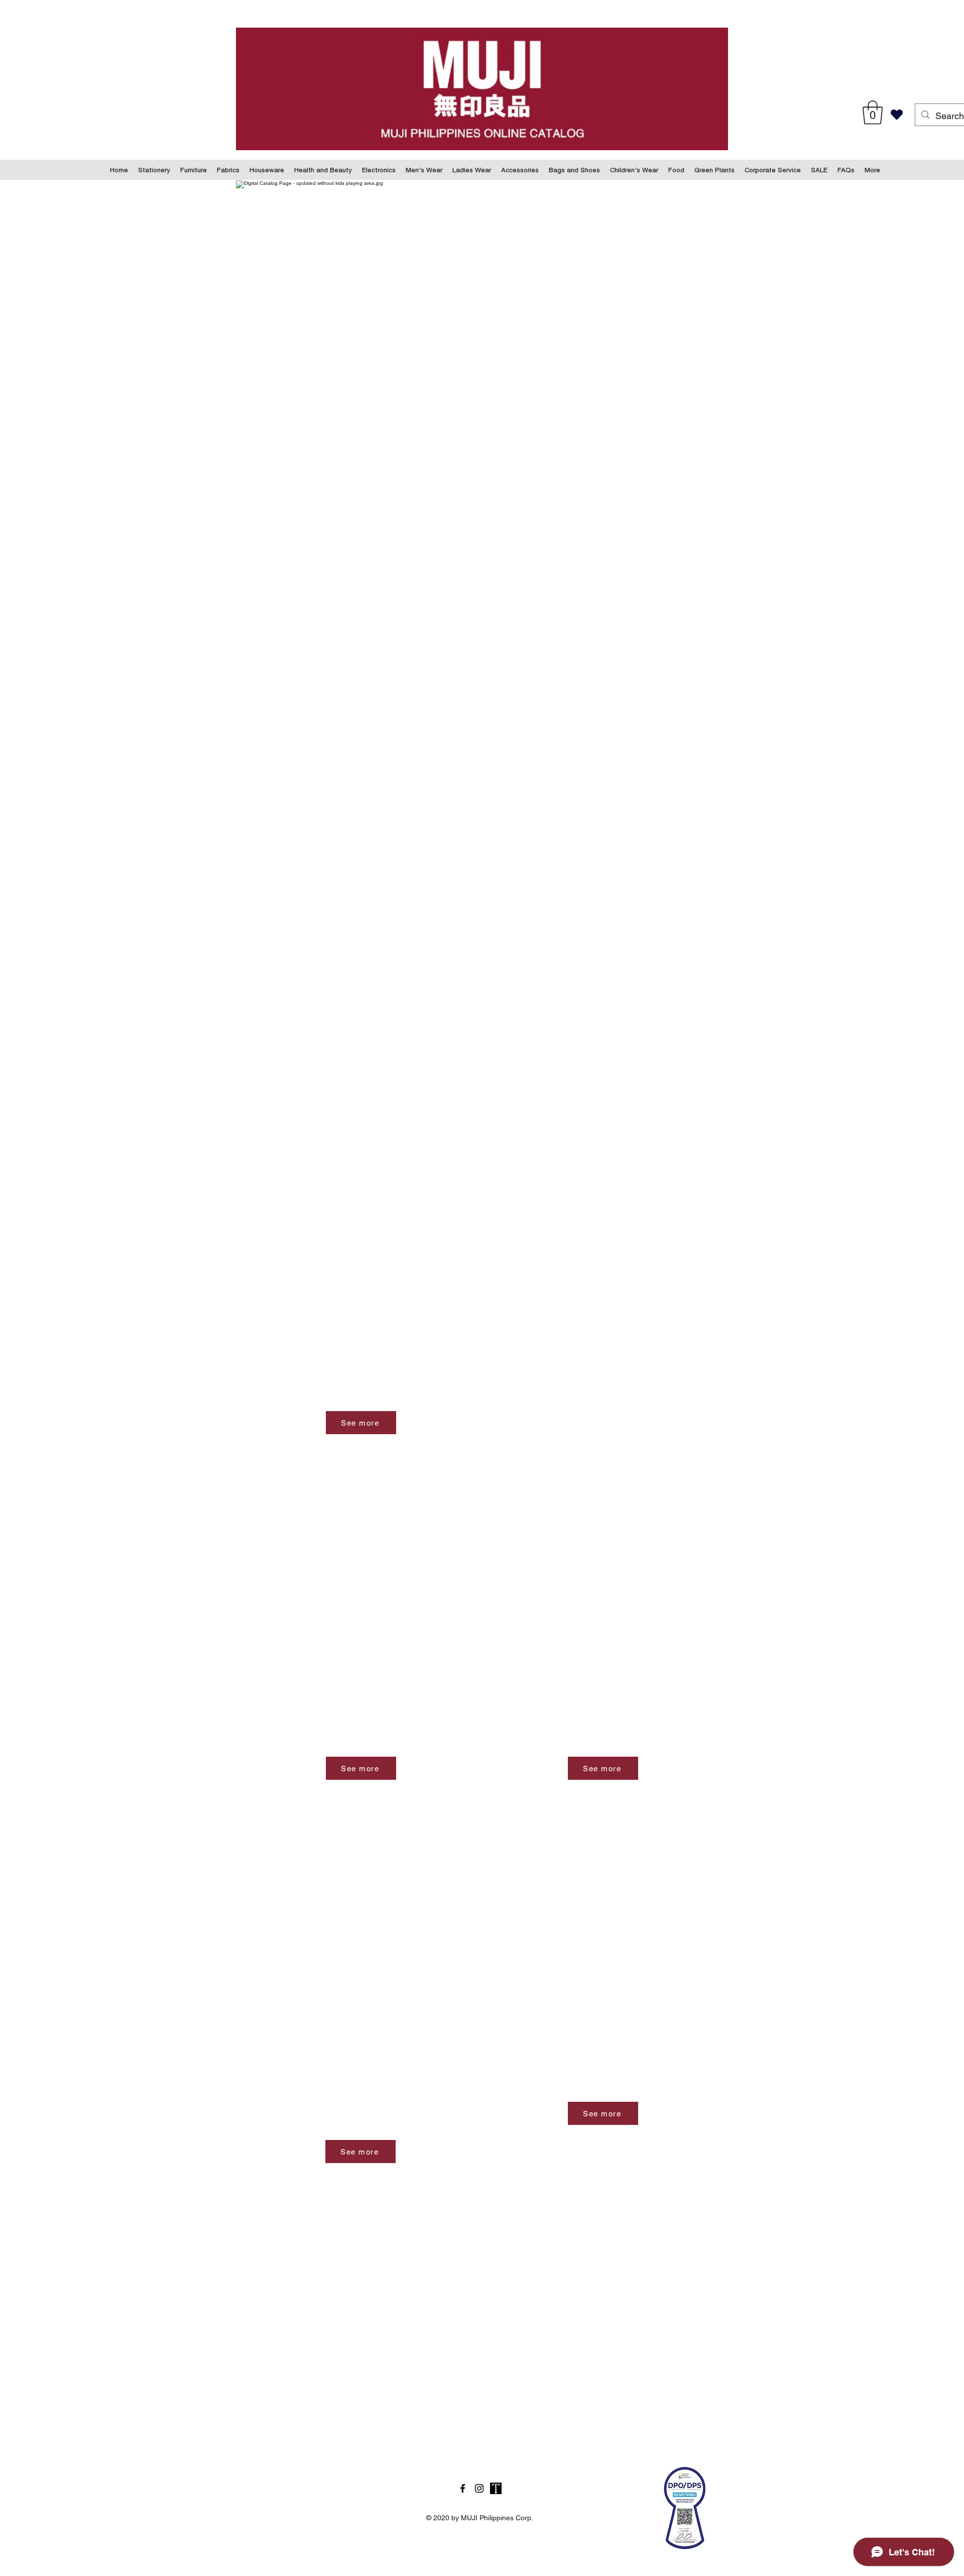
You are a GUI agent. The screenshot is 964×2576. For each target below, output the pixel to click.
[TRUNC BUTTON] (496, 2488)
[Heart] (896, 115)
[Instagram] (479, 2488)
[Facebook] (463, 2488)
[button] (873, 113)
